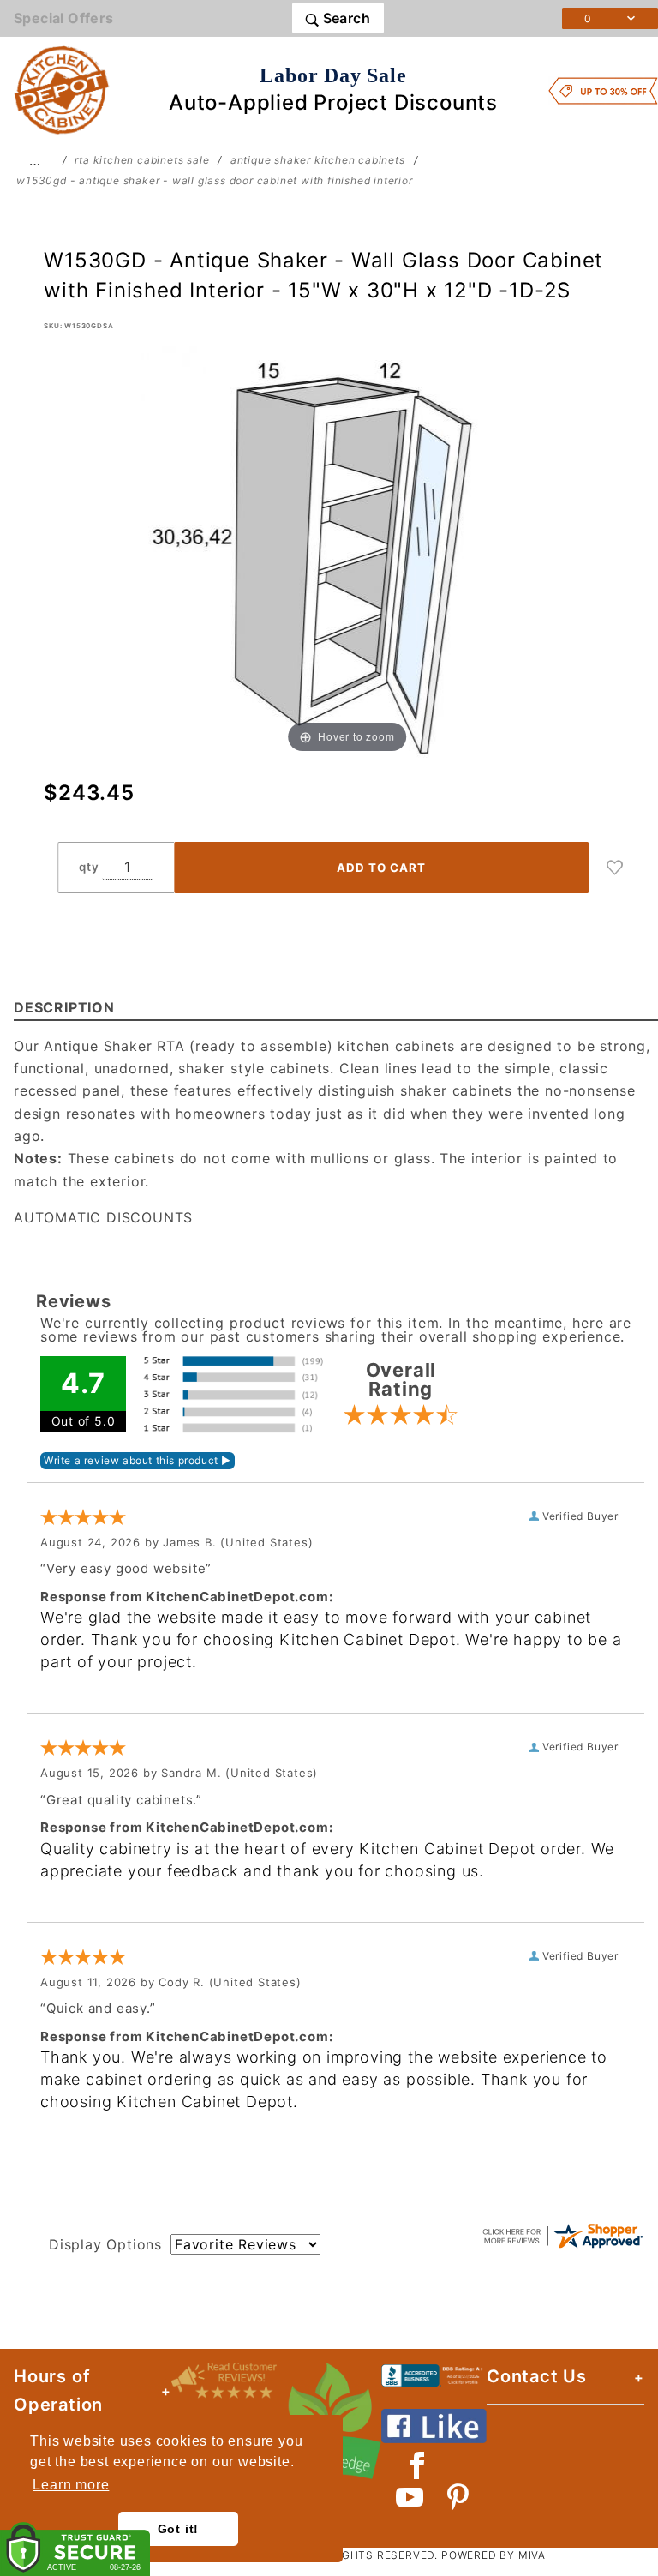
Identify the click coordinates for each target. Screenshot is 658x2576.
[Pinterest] (458, 2497)
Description (64, 1007)
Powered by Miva (493, 2555)
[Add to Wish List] (615, 868)
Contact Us (537, 2376)
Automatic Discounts (103, 1217)
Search (344, 18)
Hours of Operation (58, 2390)
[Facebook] (418, 2465)
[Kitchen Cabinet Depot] (62, 89)
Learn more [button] (71, 2485)
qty (89, 867)
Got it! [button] (179, 2529)
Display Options (105, 2244)
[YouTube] (410, 2497)
